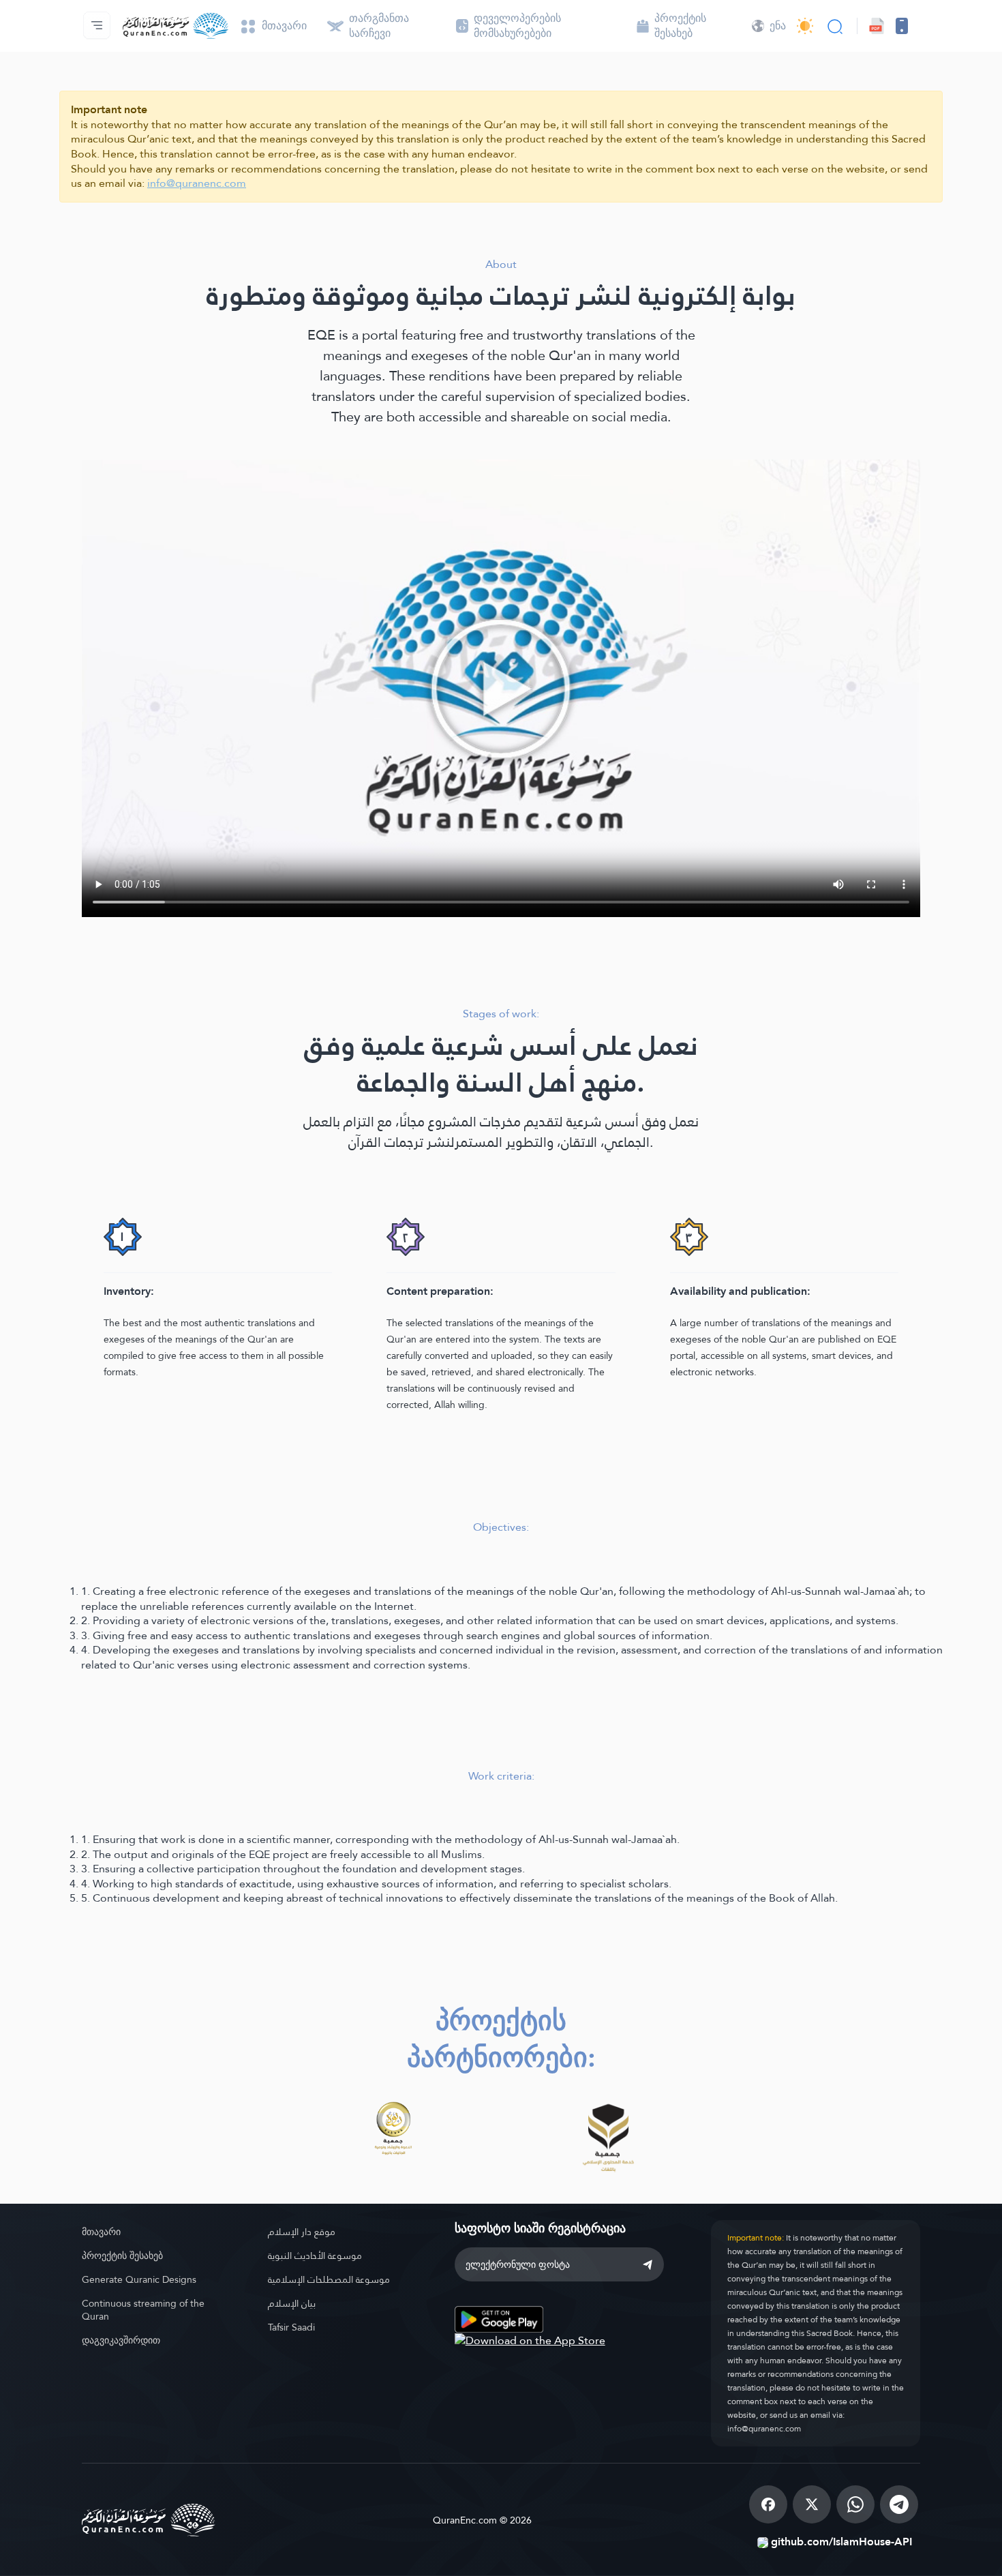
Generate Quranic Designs (139, 2279)
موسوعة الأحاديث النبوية (315, 2256)
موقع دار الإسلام (302, 2232)
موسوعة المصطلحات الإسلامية (329, 2279)
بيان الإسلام (292, 2303)
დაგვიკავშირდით (121, 2340)
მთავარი (101, 2232)
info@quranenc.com (197, 183)
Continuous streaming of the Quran (143, 2310)
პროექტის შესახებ (122, 2256)
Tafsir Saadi (291, 2327)
